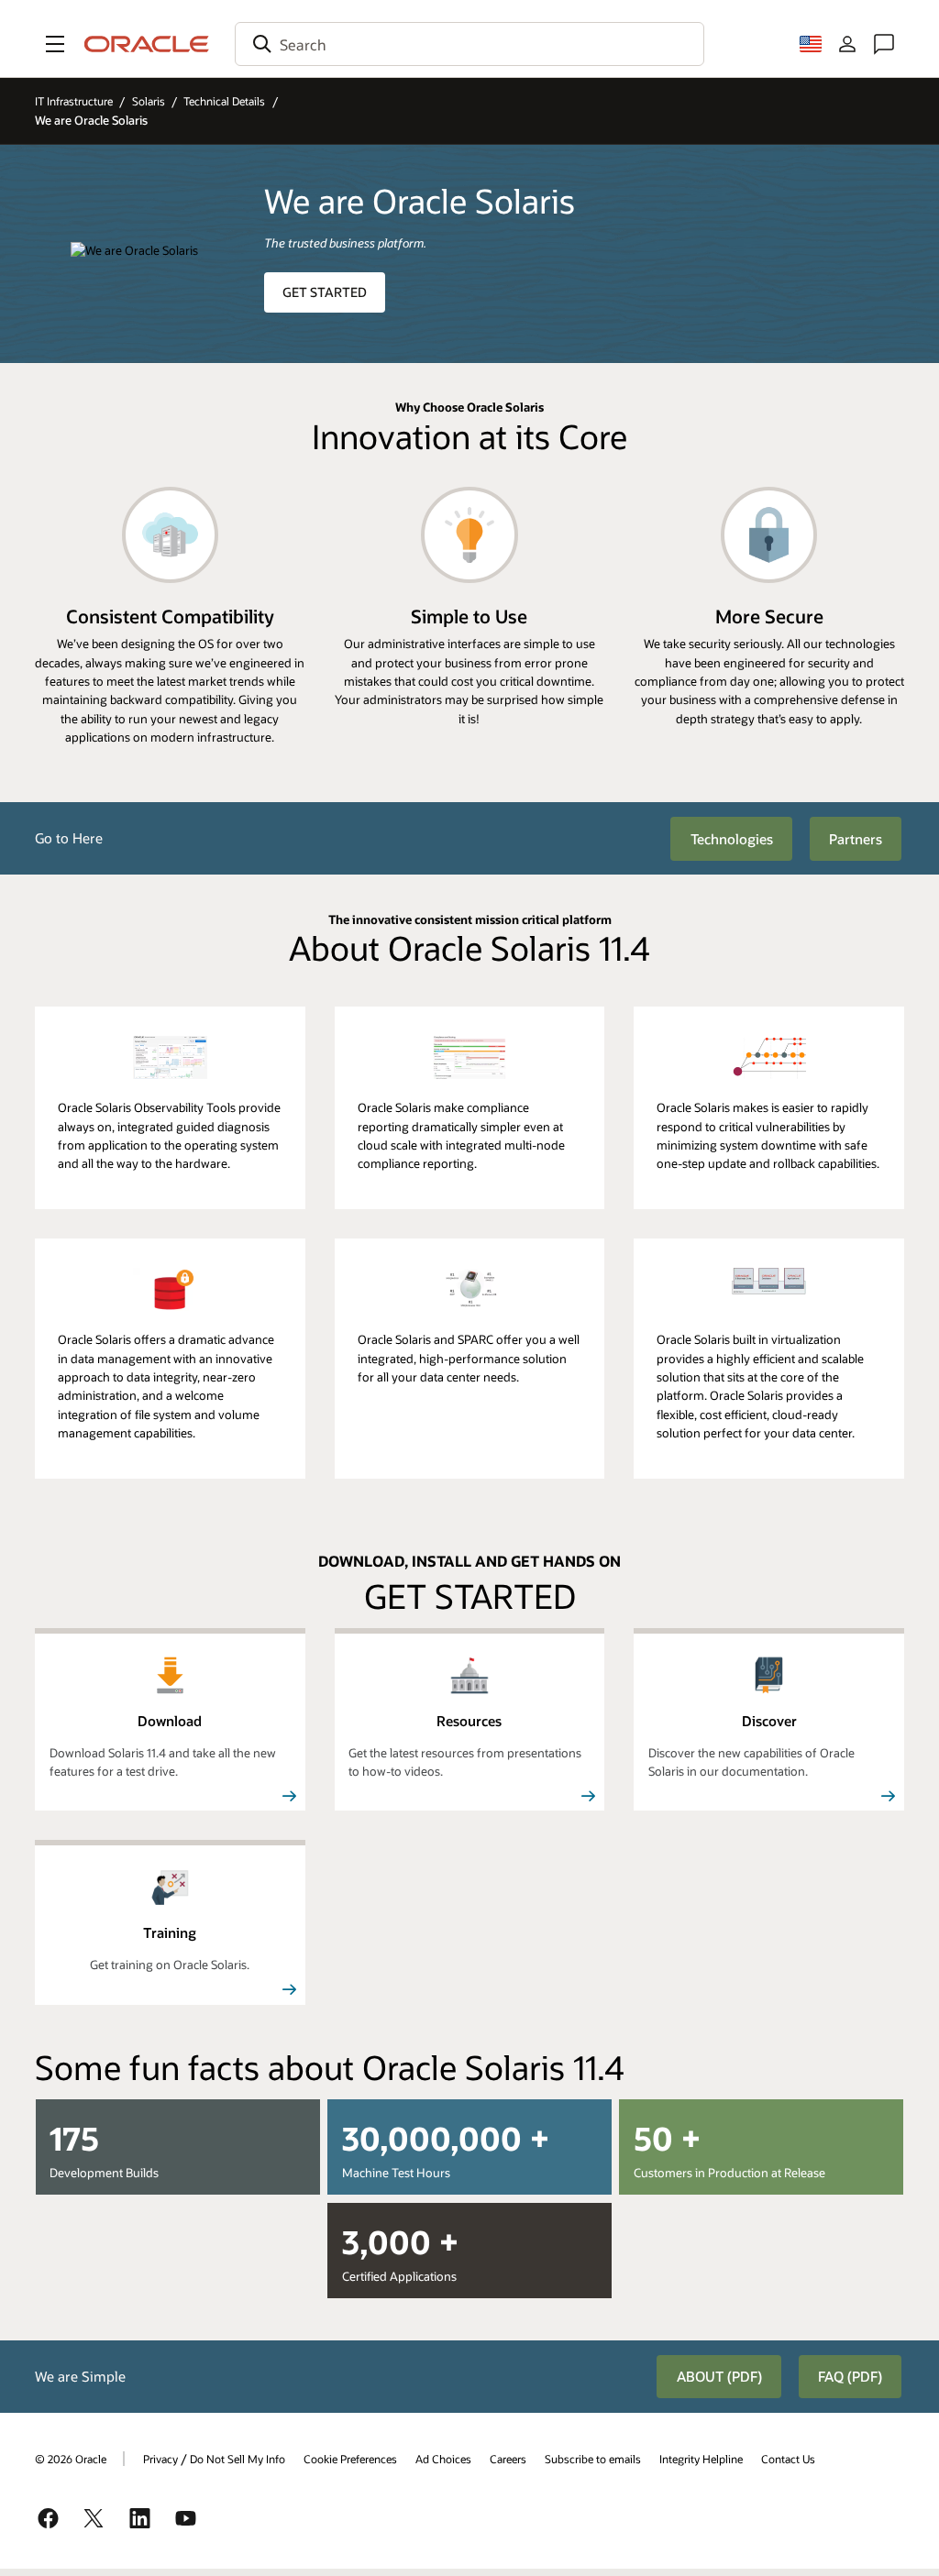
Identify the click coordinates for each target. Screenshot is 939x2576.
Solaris (149, 101)
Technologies (732, 839)
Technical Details (224, 101)
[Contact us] (884, 44)
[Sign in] (847, 44)
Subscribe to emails (593, 2459)
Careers (508, 2459)
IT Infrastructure (74, 101)
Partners (856, 839)
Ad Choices (443, 2459)
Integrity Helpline (701, 2459)
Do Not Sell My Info (238, 2459)
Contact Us (788, 2459)
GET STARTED (325, 292)
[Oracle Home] (147, 44)
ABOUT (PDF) (719, 2376)
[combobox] (469, 44)
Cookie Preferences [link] (350, 2459)
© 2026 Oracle (71, 2459)
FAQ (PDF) (850, 2376)
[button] (55, 44)
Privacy (160, 2459)
